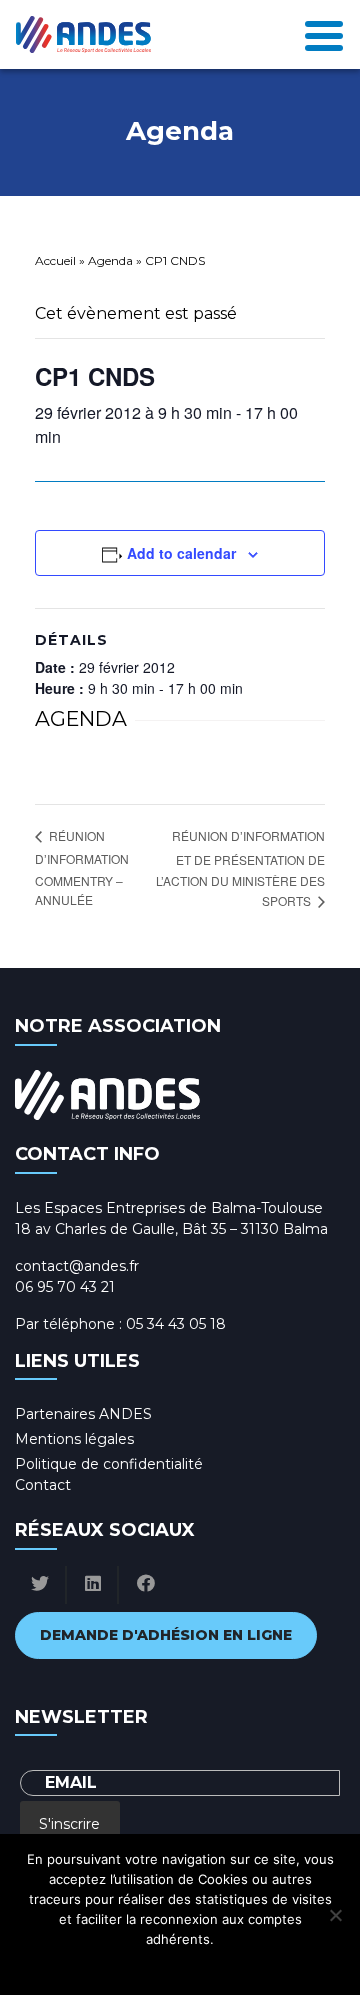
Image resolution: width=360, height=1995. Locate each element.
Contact (43, 1485)
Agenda (110, 260)
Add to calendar (181, 553)
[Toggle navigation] (324, 34)
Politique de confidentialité (109, 1464)
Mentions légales (74, 1439)
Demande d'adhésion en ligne (166, 1635)
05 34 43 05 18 (176, 1324)
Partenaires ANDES (83, 1414)
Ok (91, 1965)
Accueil (55, 260)
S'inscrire (69, 1824)
